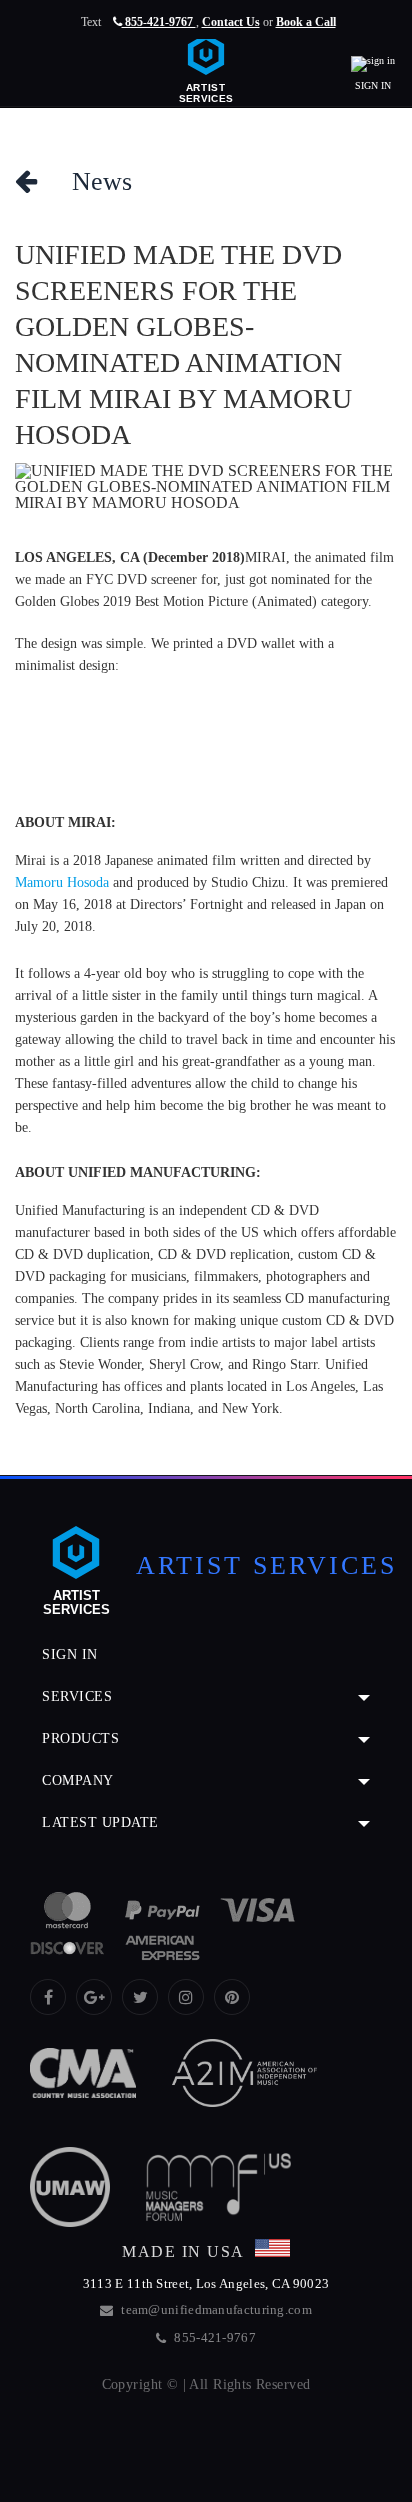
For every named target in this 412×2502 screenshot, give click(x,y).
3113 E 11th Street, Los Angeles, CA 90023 (206, 2283)
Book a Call (306, 22)
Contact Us (231, 22)
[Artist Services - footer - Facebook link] (48, 1997)
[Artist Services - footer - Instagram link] (186, 1997)
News (84, 181)
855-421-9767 (159, 22)
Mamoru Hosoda (62, 882)
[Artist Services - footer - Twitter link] (140, 1997)
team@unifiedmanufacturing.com (216, 2309)
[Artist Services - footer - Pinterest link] (232, 1997)
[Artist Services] (206, 65)
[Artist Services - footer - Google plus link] (94, 1997)
